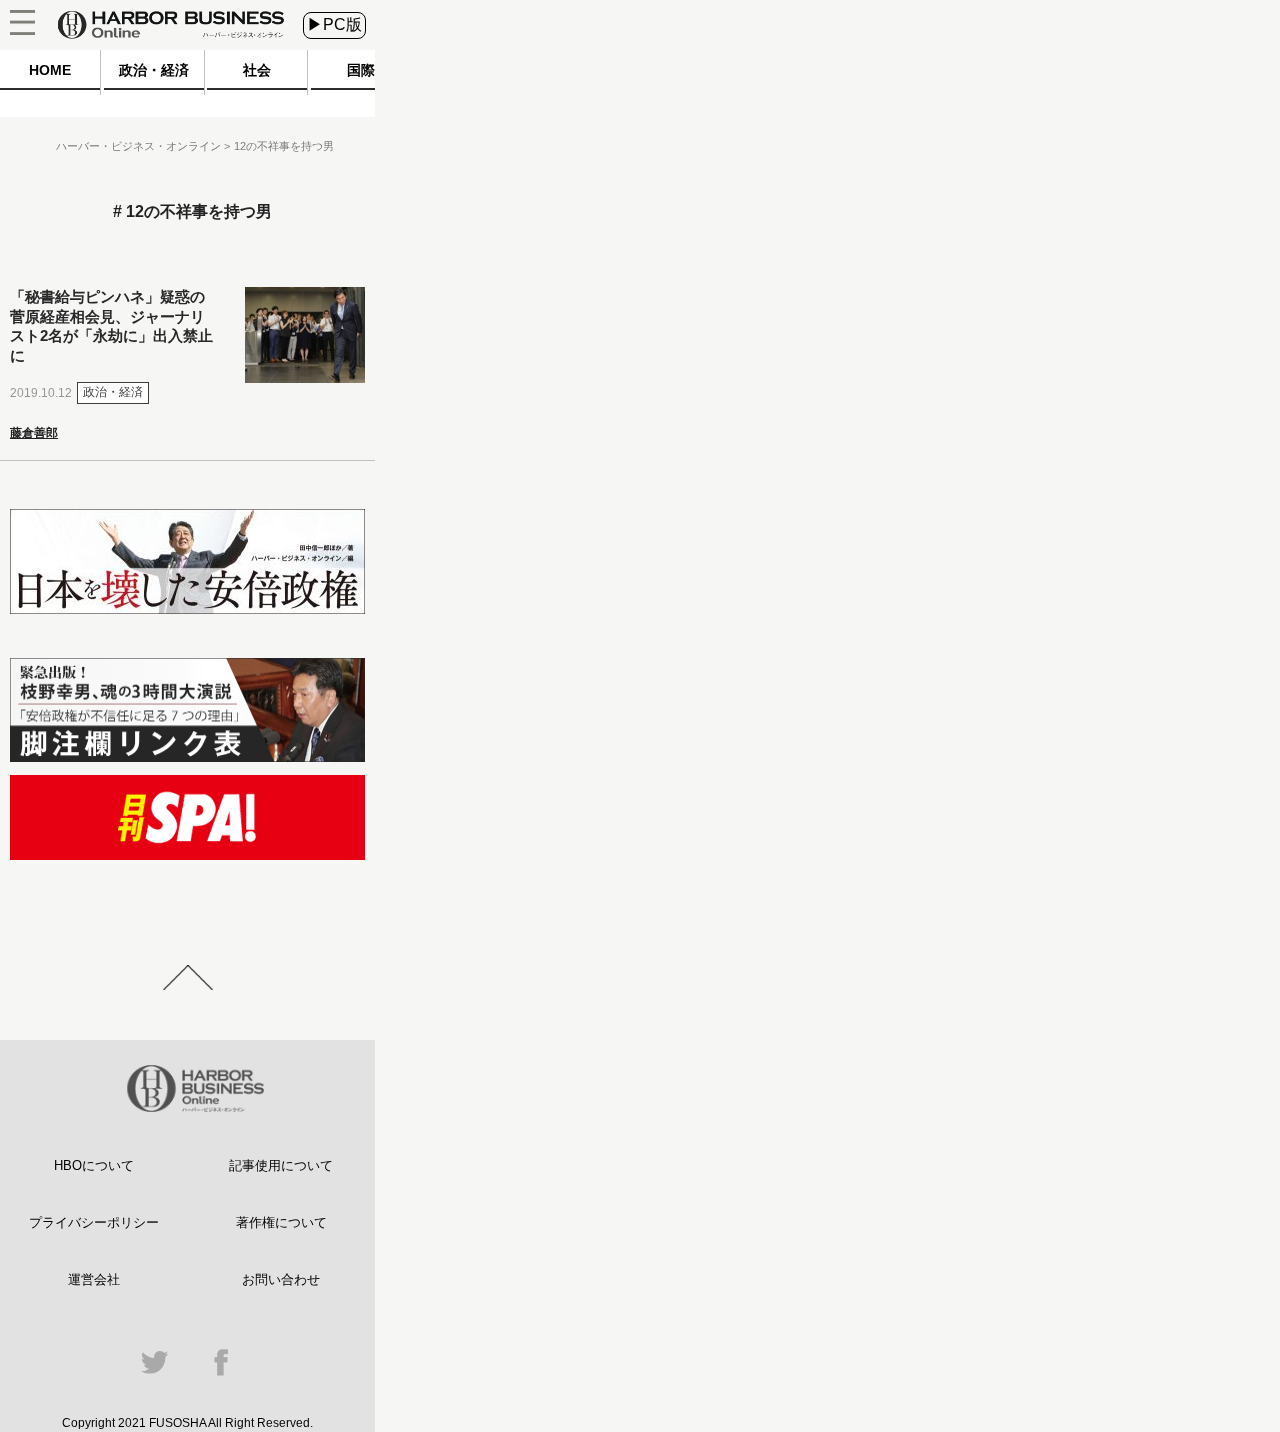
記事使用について (281, 1165)
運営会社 (94, 1279)
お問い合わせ (281, 1279)
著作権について (281, 1222)
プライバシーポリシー (94, 1222)
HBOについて (94, 1165)
